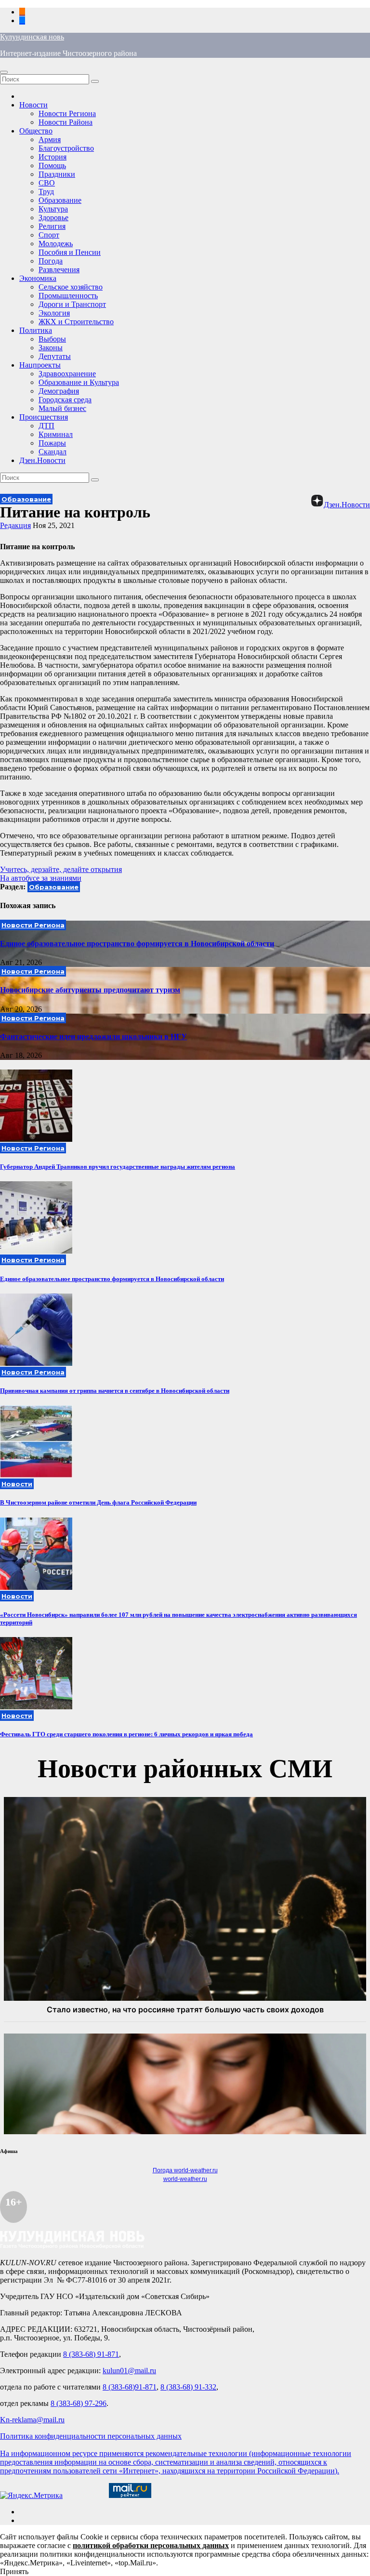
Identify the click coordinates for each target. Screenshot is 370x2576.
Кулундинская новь (32, 37)
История (53, 157)
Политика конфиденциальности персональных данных (91, 2436)
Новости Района (66, 122)
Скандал (53, 452)
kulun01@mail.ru (129, 2371)
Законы (51, 348)
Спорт (49, 235)
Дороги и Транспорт (72, 304)
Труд (46, 192)
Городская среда (65, 400)
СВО (47, 183)
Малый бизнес (62, 408)
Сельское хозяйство (71, 287)
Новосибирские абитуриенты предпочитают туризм (90, 990)
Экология (54, 313)
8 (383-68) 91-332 (188, 2387)
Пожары (52, 443)
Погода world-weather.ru (185, 2170)
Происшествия (44, 417)
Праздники (57, 174)
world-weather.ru (185, 2179)
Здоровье (53, 218)
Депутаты (55, 356)
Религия (52, 226)
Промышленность (68, 296)
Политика (36, 330)
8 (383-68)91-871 (130, 2387)
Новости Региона (67, 113)
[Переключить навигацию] (4, 72)
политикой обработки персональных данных (151, 2545)
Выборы (52, 339)
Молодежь (56, 244)
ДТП (46, 426)
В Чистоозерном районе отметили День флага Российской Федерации (98, 1502)
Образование (60, 200)
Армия (50, 139)
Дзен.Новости (42, 460)
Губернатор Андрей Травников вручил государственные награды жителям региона (118, 1167)
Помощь (52, 165)
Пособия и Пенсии (70, 252)
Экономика (38, 278)
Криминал (56, 434)
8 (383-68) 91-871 (91, 2354)
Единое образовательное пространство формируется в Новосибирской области (137, 944)
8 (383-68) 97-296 (79, 2403)
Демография (59, 391)
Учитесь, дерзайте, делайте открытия (61, 869)
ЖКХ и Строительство (76, 322)
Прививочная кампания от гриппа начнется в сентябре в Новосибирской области (115, 1391)
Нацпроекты (40, 365)
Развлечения (59, 270)
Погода (51, 261)
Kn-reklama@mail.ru (32, 2420)
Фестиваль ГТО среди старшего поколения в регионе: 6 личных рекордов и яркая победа (126, 1734)
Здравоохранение (67, 374)
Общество (36, 131)
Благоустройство (66, 148)
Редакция (15, 525)
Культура (53, 209)
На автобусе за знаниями (41, 878)
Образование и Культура (79, 382)
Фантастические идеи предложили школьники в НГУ (93, 1037)
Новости (33, 105)
